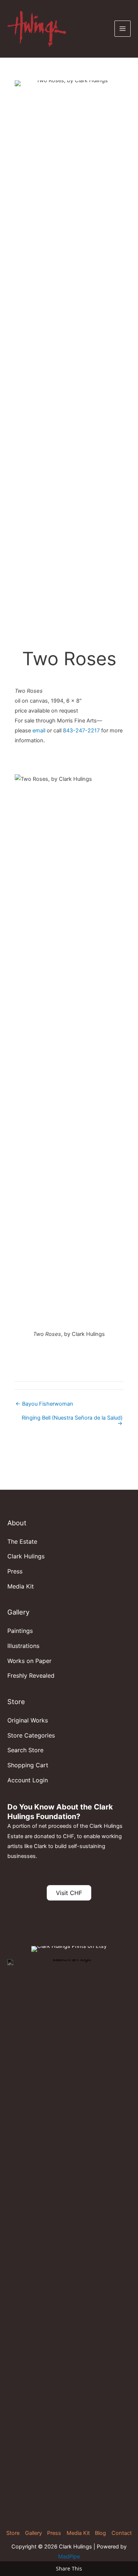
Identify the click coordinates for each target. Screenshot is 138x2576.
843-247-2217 (81, 731)
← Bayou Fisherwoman (44, 1404)
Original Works (28, 1720)
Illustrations (23, 1646)
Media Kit (21, 1586)
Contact (122, 2533)
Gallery (33, 2533)
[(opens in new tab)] (69, 2234)
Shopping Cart (28, 1765)
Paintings (20, 1631)
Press (15, 1571)
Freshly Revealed (31, 1675)
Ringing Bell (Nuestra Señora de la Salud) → (72, 1421)
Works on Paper (29, 1661)
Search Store (25, 1750)
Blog (100, 2533)
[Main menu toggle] (123, 29)
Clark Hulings (26, 1556)
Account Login (28, 1780)
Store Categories (31, 1735)
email (39, 731)
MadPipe (69, 2557)
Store (13, 2533)
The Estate (22, 1541)
